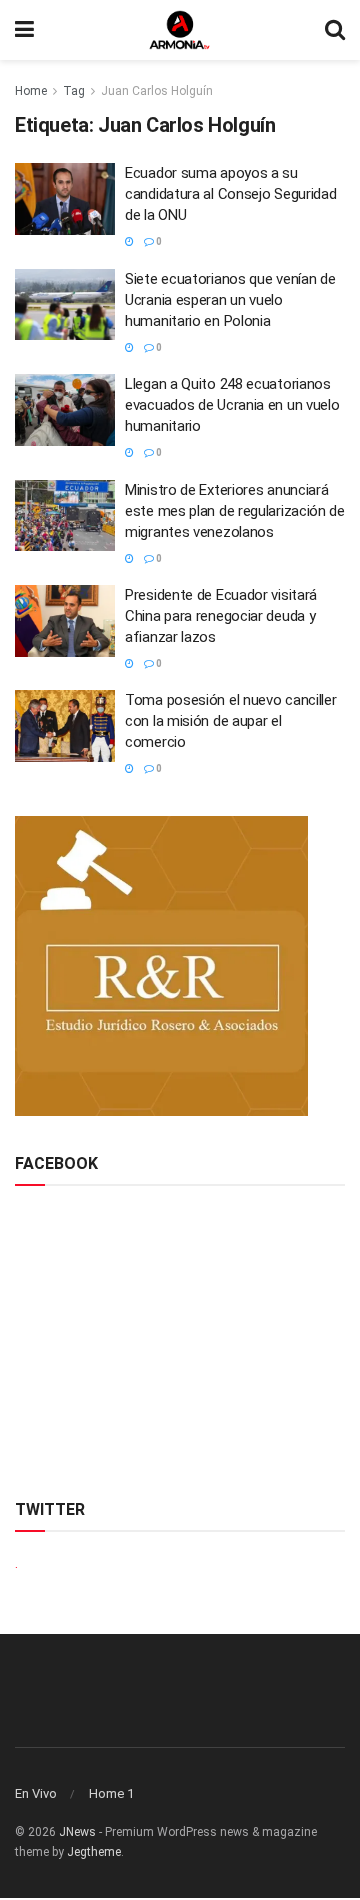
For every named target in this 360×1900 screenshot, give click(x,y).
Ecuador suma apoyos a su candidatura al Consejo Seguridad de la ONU (230, 194)
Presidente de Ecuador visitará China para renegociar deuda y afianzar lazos (221, 616)
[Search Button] (335, 30)
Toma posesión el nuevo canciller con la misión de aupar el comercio (230, 721)
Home (31, 91)
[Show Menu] (24, 30)
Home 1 (111, 1793)
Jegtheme (94, 1852)
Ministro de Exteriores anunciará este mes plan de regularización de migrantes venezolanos (235, 511)
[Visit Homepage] (180, 30)
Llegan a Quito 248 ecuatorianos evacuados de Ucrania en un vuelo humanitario (232, 405)
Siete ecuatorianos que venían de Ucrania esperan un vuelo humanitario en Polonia (230, 300)
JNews (77, 1832)
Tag (74, 91)
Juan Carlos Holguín (157, 91)
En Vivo (36, 1793)
